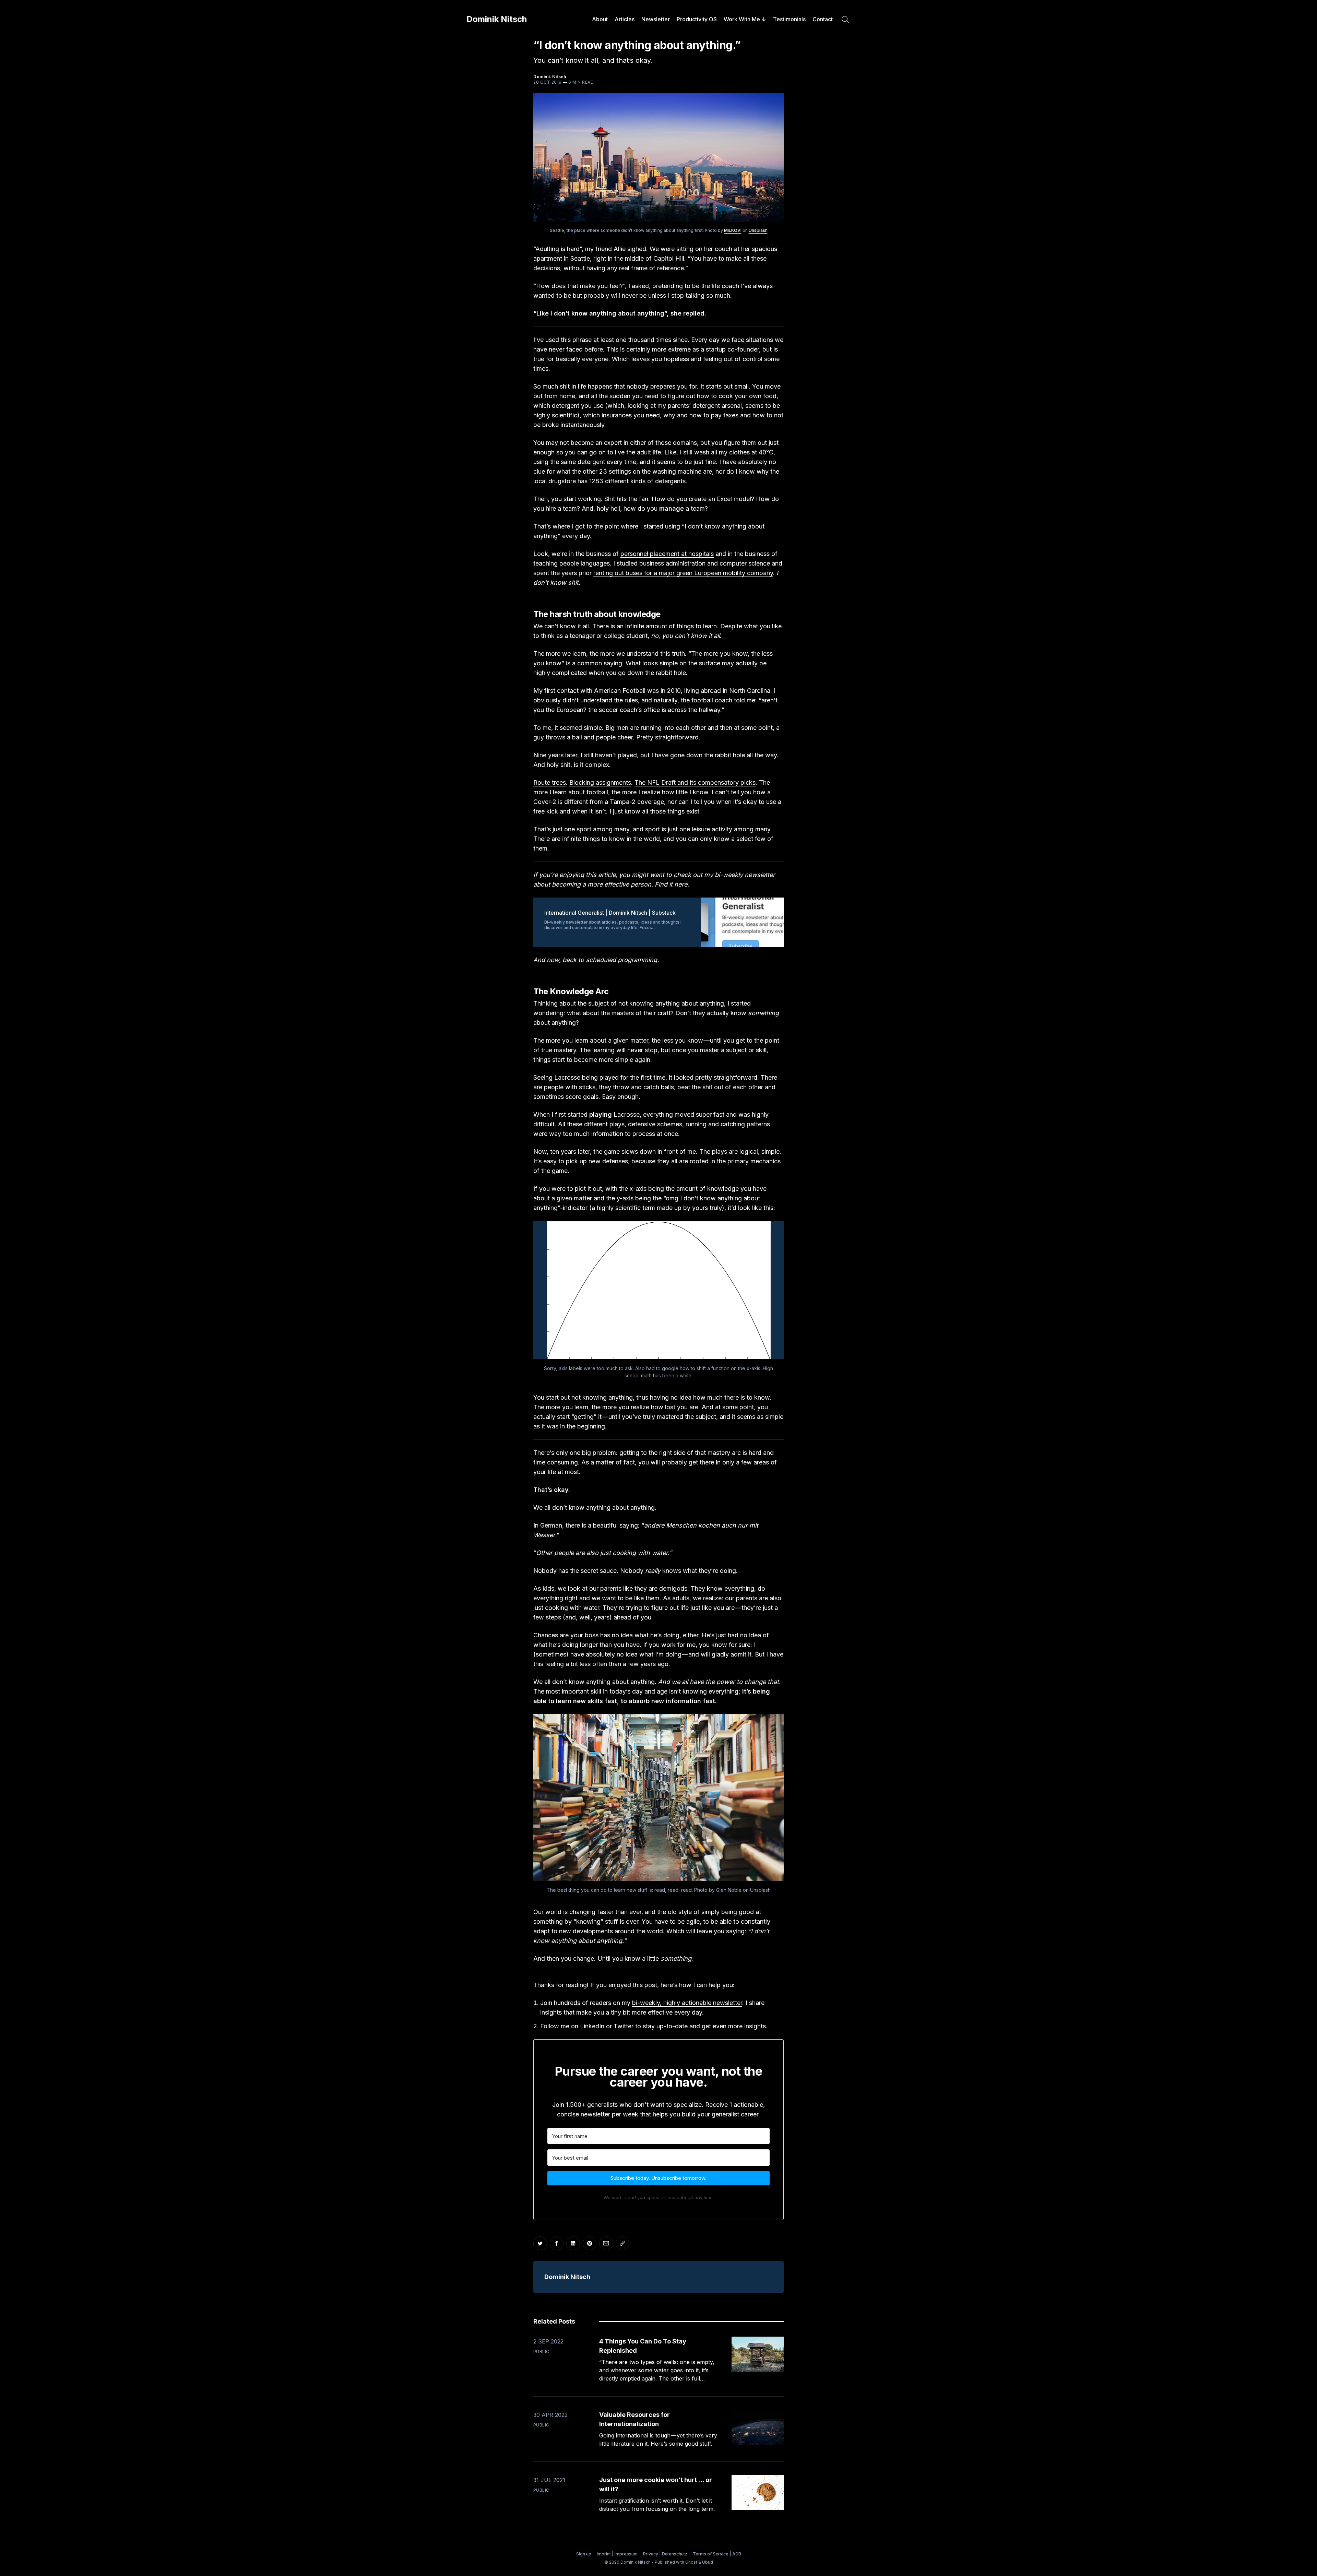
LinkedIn (592, 2026)
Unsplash (758, 230)
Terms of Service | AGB (717, 2554)
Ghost (691, 2562)
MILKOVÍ (733, 230)
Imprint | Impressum (617, 2554)
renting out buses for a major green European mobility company (683, 573)
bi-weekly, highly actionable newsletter (687, 2003)
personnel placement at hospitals (667, 554)
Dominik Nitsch (497, 19)
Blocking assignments (600, 782)
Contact (823, 19)
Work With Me (742, 19)
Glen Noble (729, 1890)
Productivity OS (697, 19)
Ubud (708, 2562)
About (600, 19)
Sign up (584, 2554)
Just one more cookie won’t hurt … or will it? (656, 2484)
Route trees (550, 782)
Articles (625, 19)
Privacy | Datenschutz (665, 2554)
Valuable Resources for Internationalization (634, 2419)
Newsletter (656, 19)
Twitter (624, 2026)
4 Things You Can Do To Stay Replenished (643, 2346)
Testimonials (789, 19)
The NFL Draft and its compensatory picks (695, 782)
